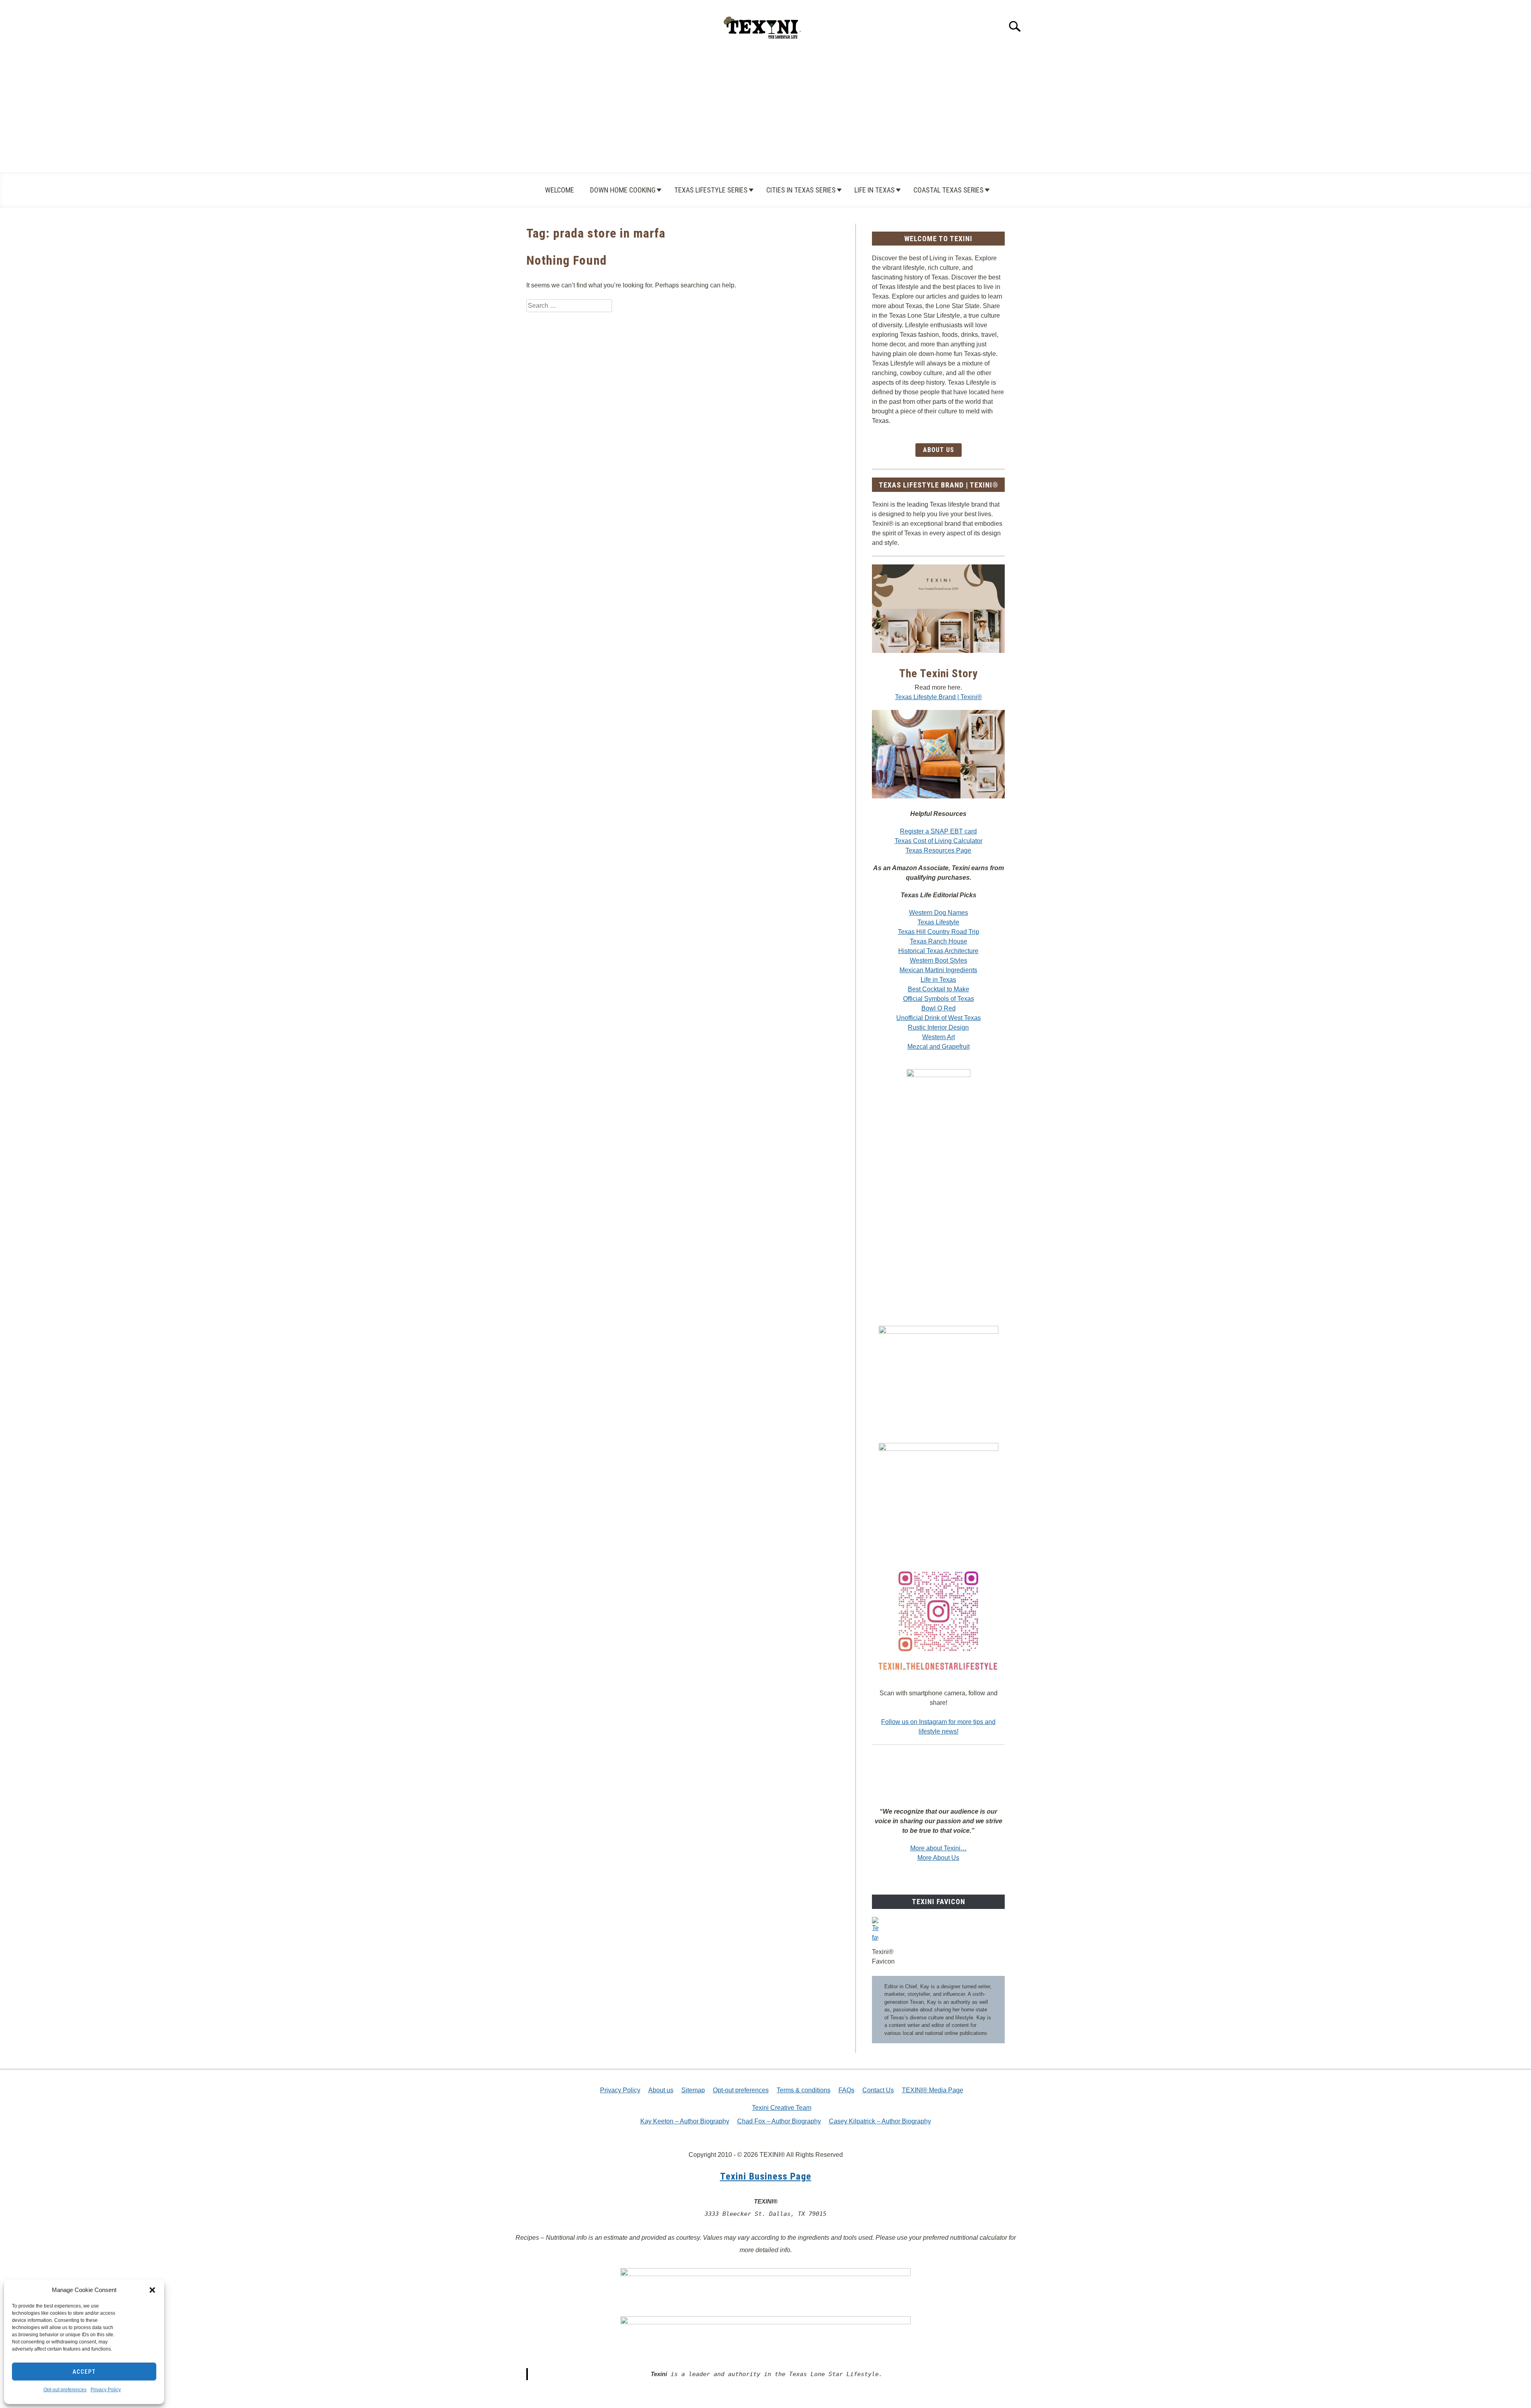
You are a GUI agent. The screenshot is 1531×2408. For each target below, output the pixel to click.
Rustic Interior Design (938, 1027)
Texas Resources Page (938, 850)
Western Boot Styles (939, 960)
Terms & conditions (804, 2090)
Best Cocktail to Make (939, 989)
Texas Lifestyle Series (711, 190)
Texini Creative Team (782, 2108)
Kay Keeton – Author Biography (685, 2121)
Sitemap (693, 2090)
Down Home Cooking (623, 190)
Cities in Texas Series (801, 190)
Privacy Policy (106, 2390)
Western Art (939, 1037)
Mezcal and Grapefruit (939, 1047)
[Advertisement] (765, 112)
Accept (84, 2372)
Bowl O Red (939, 1008)
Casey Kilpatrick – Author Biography (880, 2121)
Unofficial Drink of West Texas (939, 1018)
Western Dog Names (939, 913)
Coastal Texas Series (949, 190)
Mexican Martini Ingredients (938, 970)
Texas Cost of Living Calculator (939, 841)
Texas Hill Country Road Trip (939, 932)
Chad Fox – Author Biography (779, 2121)
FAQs (846, 2090)
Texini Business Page (766, 2176)
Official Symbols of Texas (939, 999)
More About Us (938, 1858)
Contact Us (878, 2090)
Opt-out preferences (65, 2390)
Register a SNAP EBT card (938, 831)
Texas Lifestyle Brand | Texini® (939, 697)
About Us (939, 450)
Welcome (560, 190)
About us (661, 2090)
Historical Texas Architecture (938, 951)
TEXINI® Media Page (933, 2090)
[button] (152, 2290)
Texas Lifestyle (938, 922)
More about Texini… (939, 1848)
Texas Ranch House (939, 941)
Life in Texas (875, 190)
